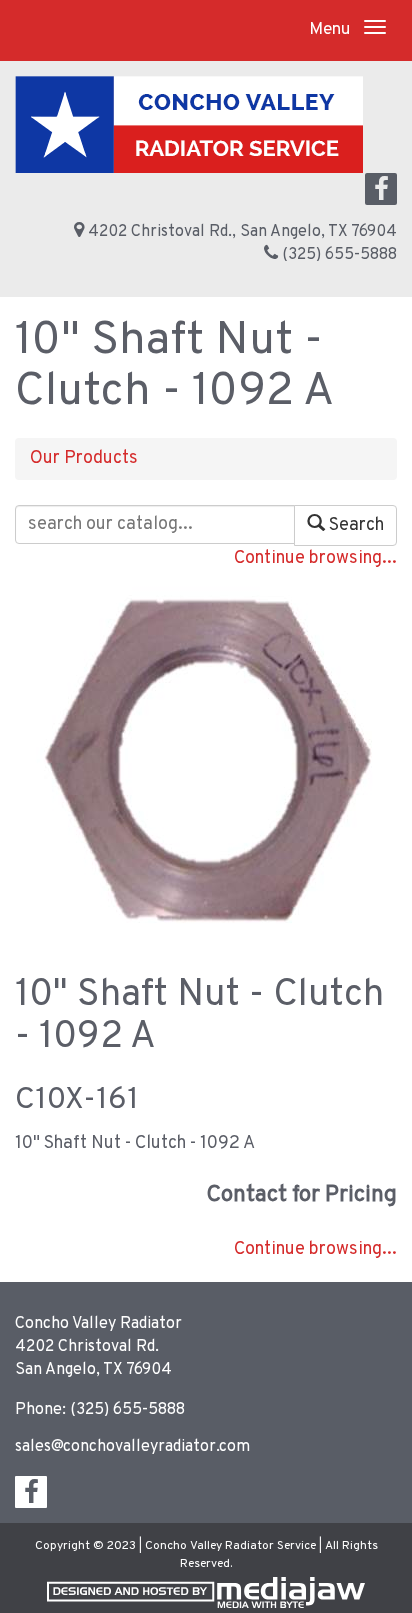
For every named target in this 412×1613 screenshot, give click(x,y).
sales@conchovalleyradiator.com (132, 1447)
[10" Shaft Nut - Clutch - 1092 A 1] (206, 761)
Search (354, 525)
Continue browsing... (315, 558)
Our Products (84, 458)
